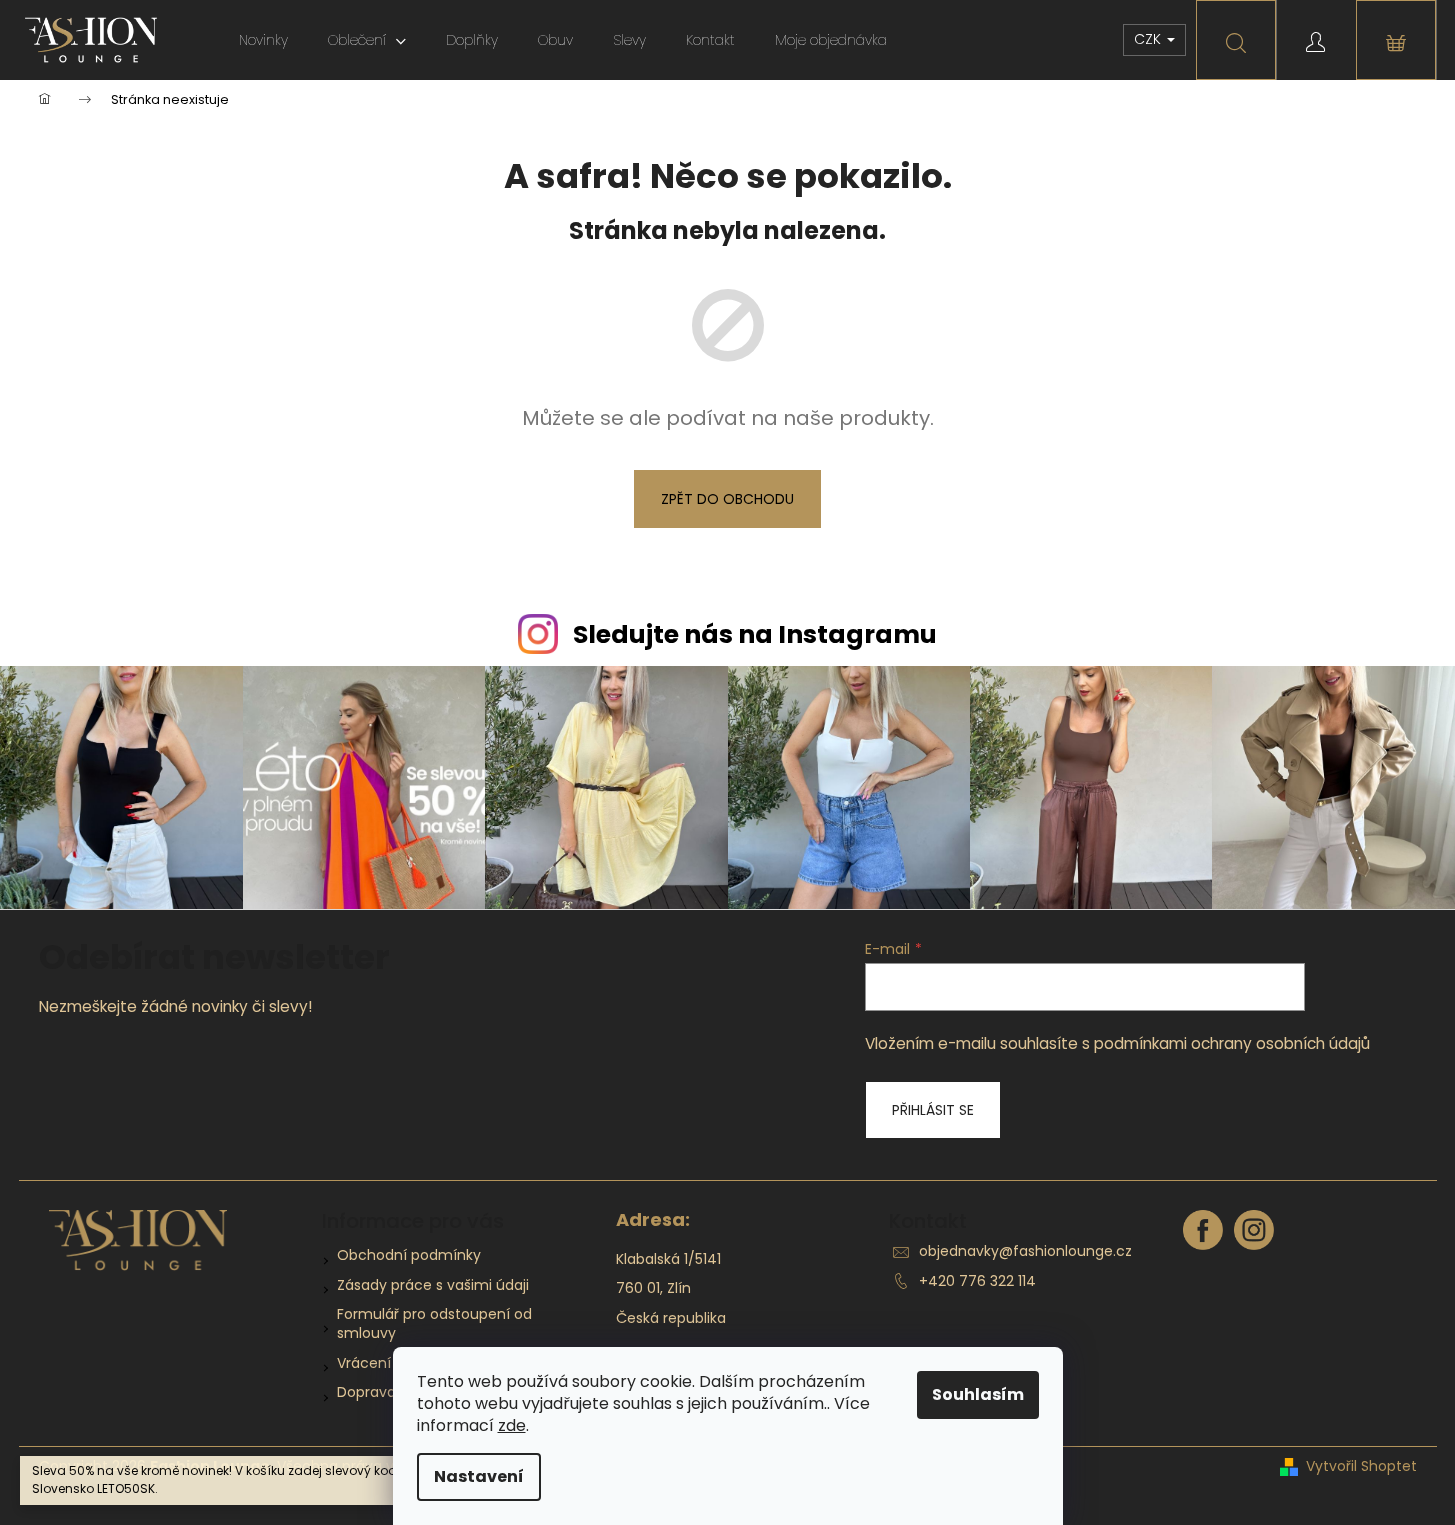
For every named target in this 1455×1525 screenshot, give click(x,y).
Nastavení (479, 1476)
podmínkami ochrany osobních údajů (1232, 1043)
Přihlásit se (933, 1110)
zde (512, 1425)
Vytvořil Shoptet (1361, 1466)
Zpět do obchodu (727, 499)
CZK (1149, 39)
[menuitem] (263, 40)
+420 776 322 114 (977, 1281)
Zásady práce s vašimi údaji (433, 1285)
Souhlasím (978, 1394)
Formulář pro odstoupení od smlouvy (434, 1323)
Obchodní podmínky (409, 1255)
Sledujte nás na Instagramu (755, 634)
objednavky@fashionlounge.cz (1025, 1251)
